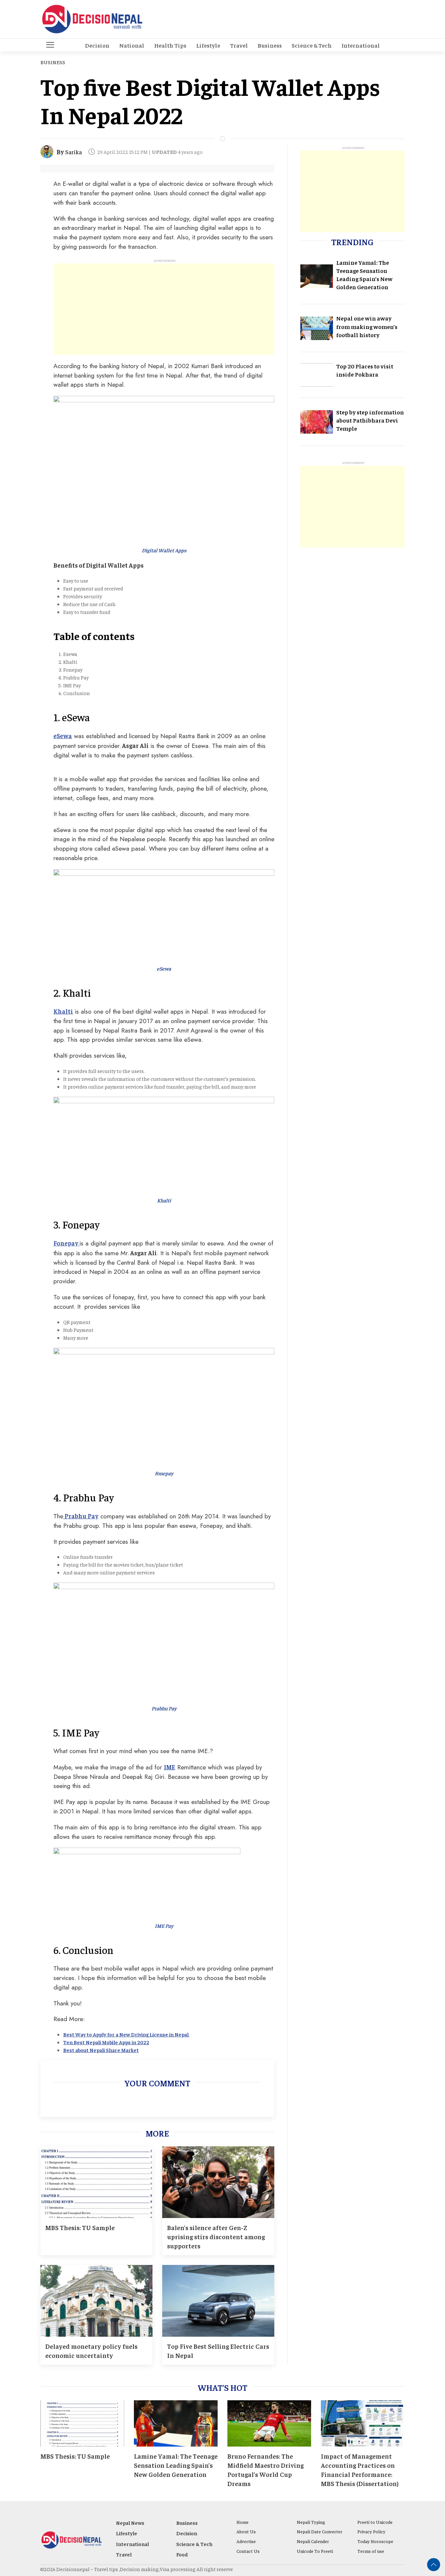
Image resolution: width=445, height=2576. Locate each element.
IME (170, 1767)
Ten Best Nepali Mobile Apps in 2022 (106, 2042)
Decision (97, 45)
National (132, 45)
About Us (246, 2531)
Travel (239, 45)
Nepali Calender (313, 2541)
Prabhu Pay (81, 1516)
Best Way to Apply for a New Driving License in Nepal (126, 2034)
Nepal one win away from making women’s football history (367, 327)
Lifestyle (208, 45)
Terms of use (371, 2551)
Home (243, 2522)
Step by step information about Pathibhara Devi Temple (370, 420)
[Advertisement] (164, 309)
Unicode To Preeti (315, 2551)
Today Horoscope (375, 2541)
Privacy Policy (371, 2531)
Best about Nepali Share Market (101, 2050)
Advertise (246, 2541)
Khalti (63, 1011)
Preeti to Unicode (375, 2522)
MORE (157, 2133)
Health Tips (170, 45)
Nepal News (130, 2523)
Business (270, 45)
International (361, 45)
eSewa (63, 736)
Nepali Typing (311, 2522)
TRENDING (352, 242)
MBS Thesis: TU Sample (80, 2227)
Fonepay (66, 1243)
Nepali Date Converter (320, 2531)
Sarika (73, 152)
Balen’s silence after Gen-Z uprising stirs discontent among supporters (216, 2236)
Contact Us (248, 2551)
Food (182, 2554)
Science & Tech (312, 45)
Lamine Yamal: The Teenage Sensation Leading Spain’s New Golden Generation (176, 2465)
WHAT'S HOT (223, 2387)
